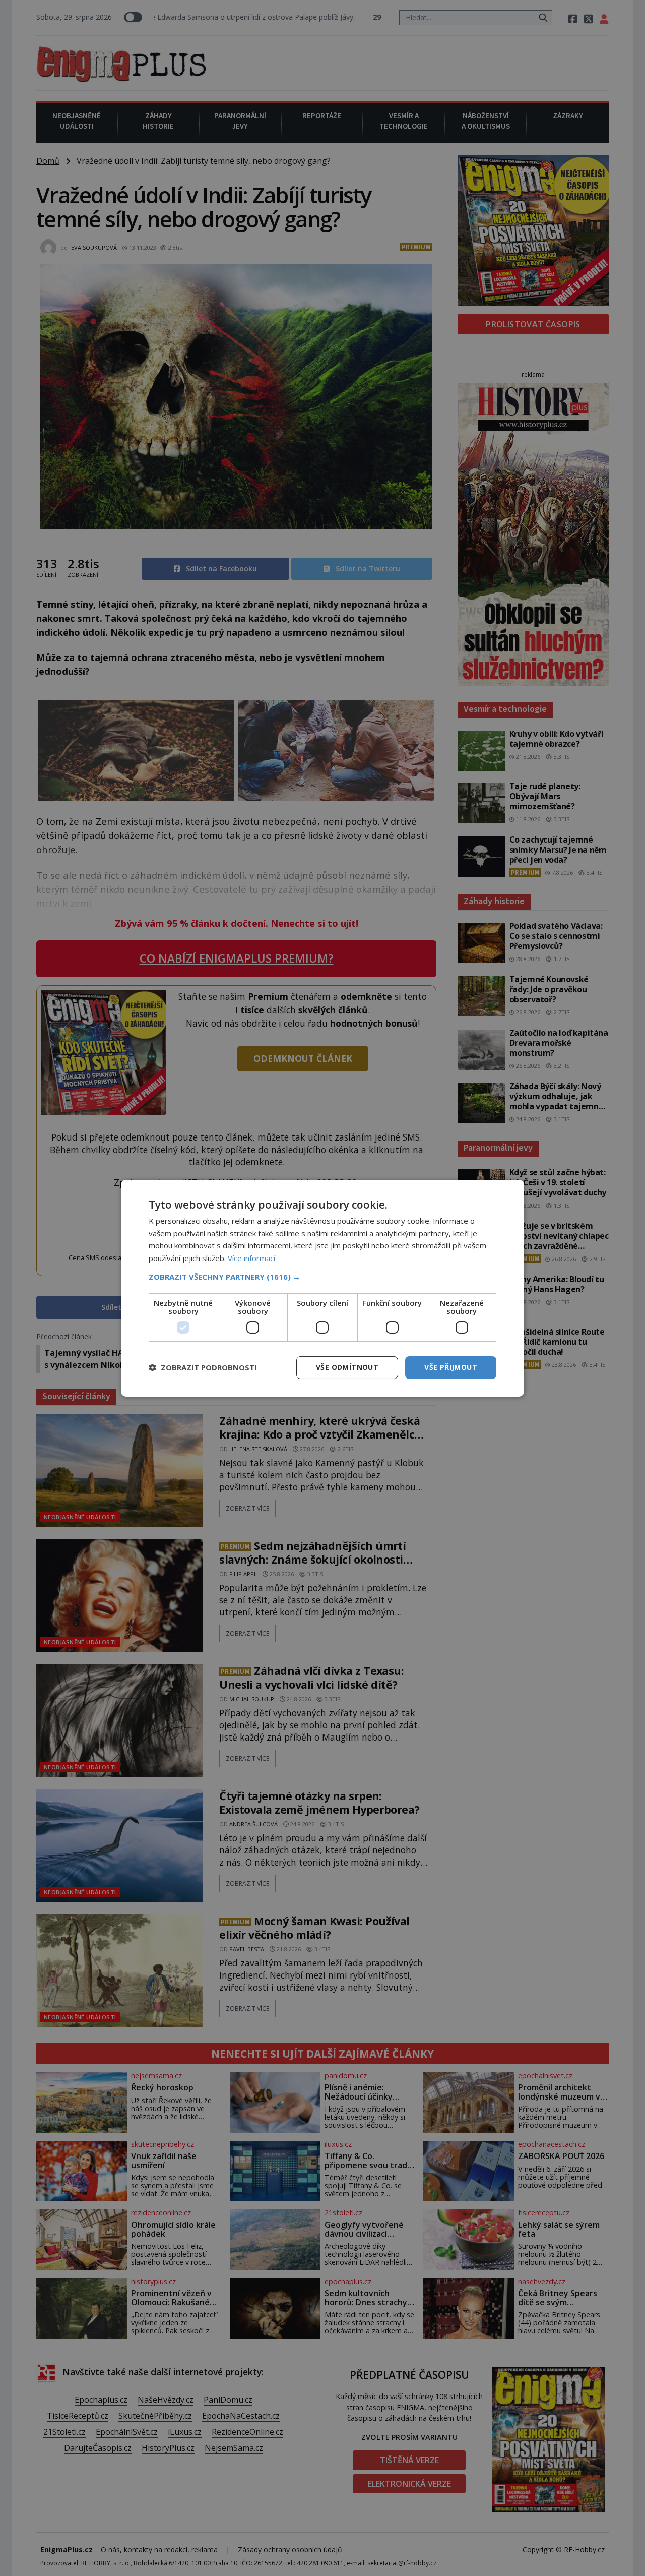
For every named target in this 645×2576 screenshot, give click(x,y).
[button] (322, 1277)
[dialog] (322, 1288)
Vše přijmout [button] (451, 1367)
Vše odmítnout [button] (347, 1367)
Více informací (251, 1258)
